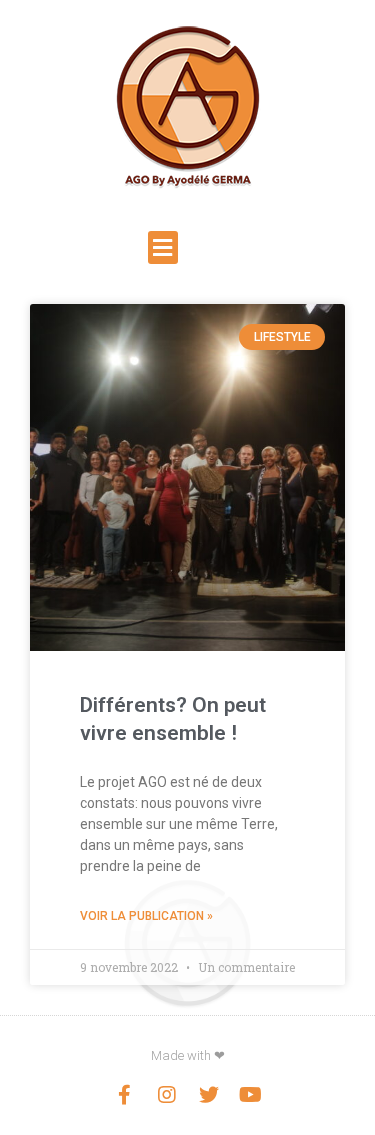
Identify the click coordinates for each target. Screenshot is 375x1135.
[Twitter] (209, 1095)
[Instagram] (167, 1095)
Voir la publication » (146, 916)
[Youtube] (251, 1095)
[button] (163, 247)
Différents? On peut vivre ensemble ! (173, 719)
